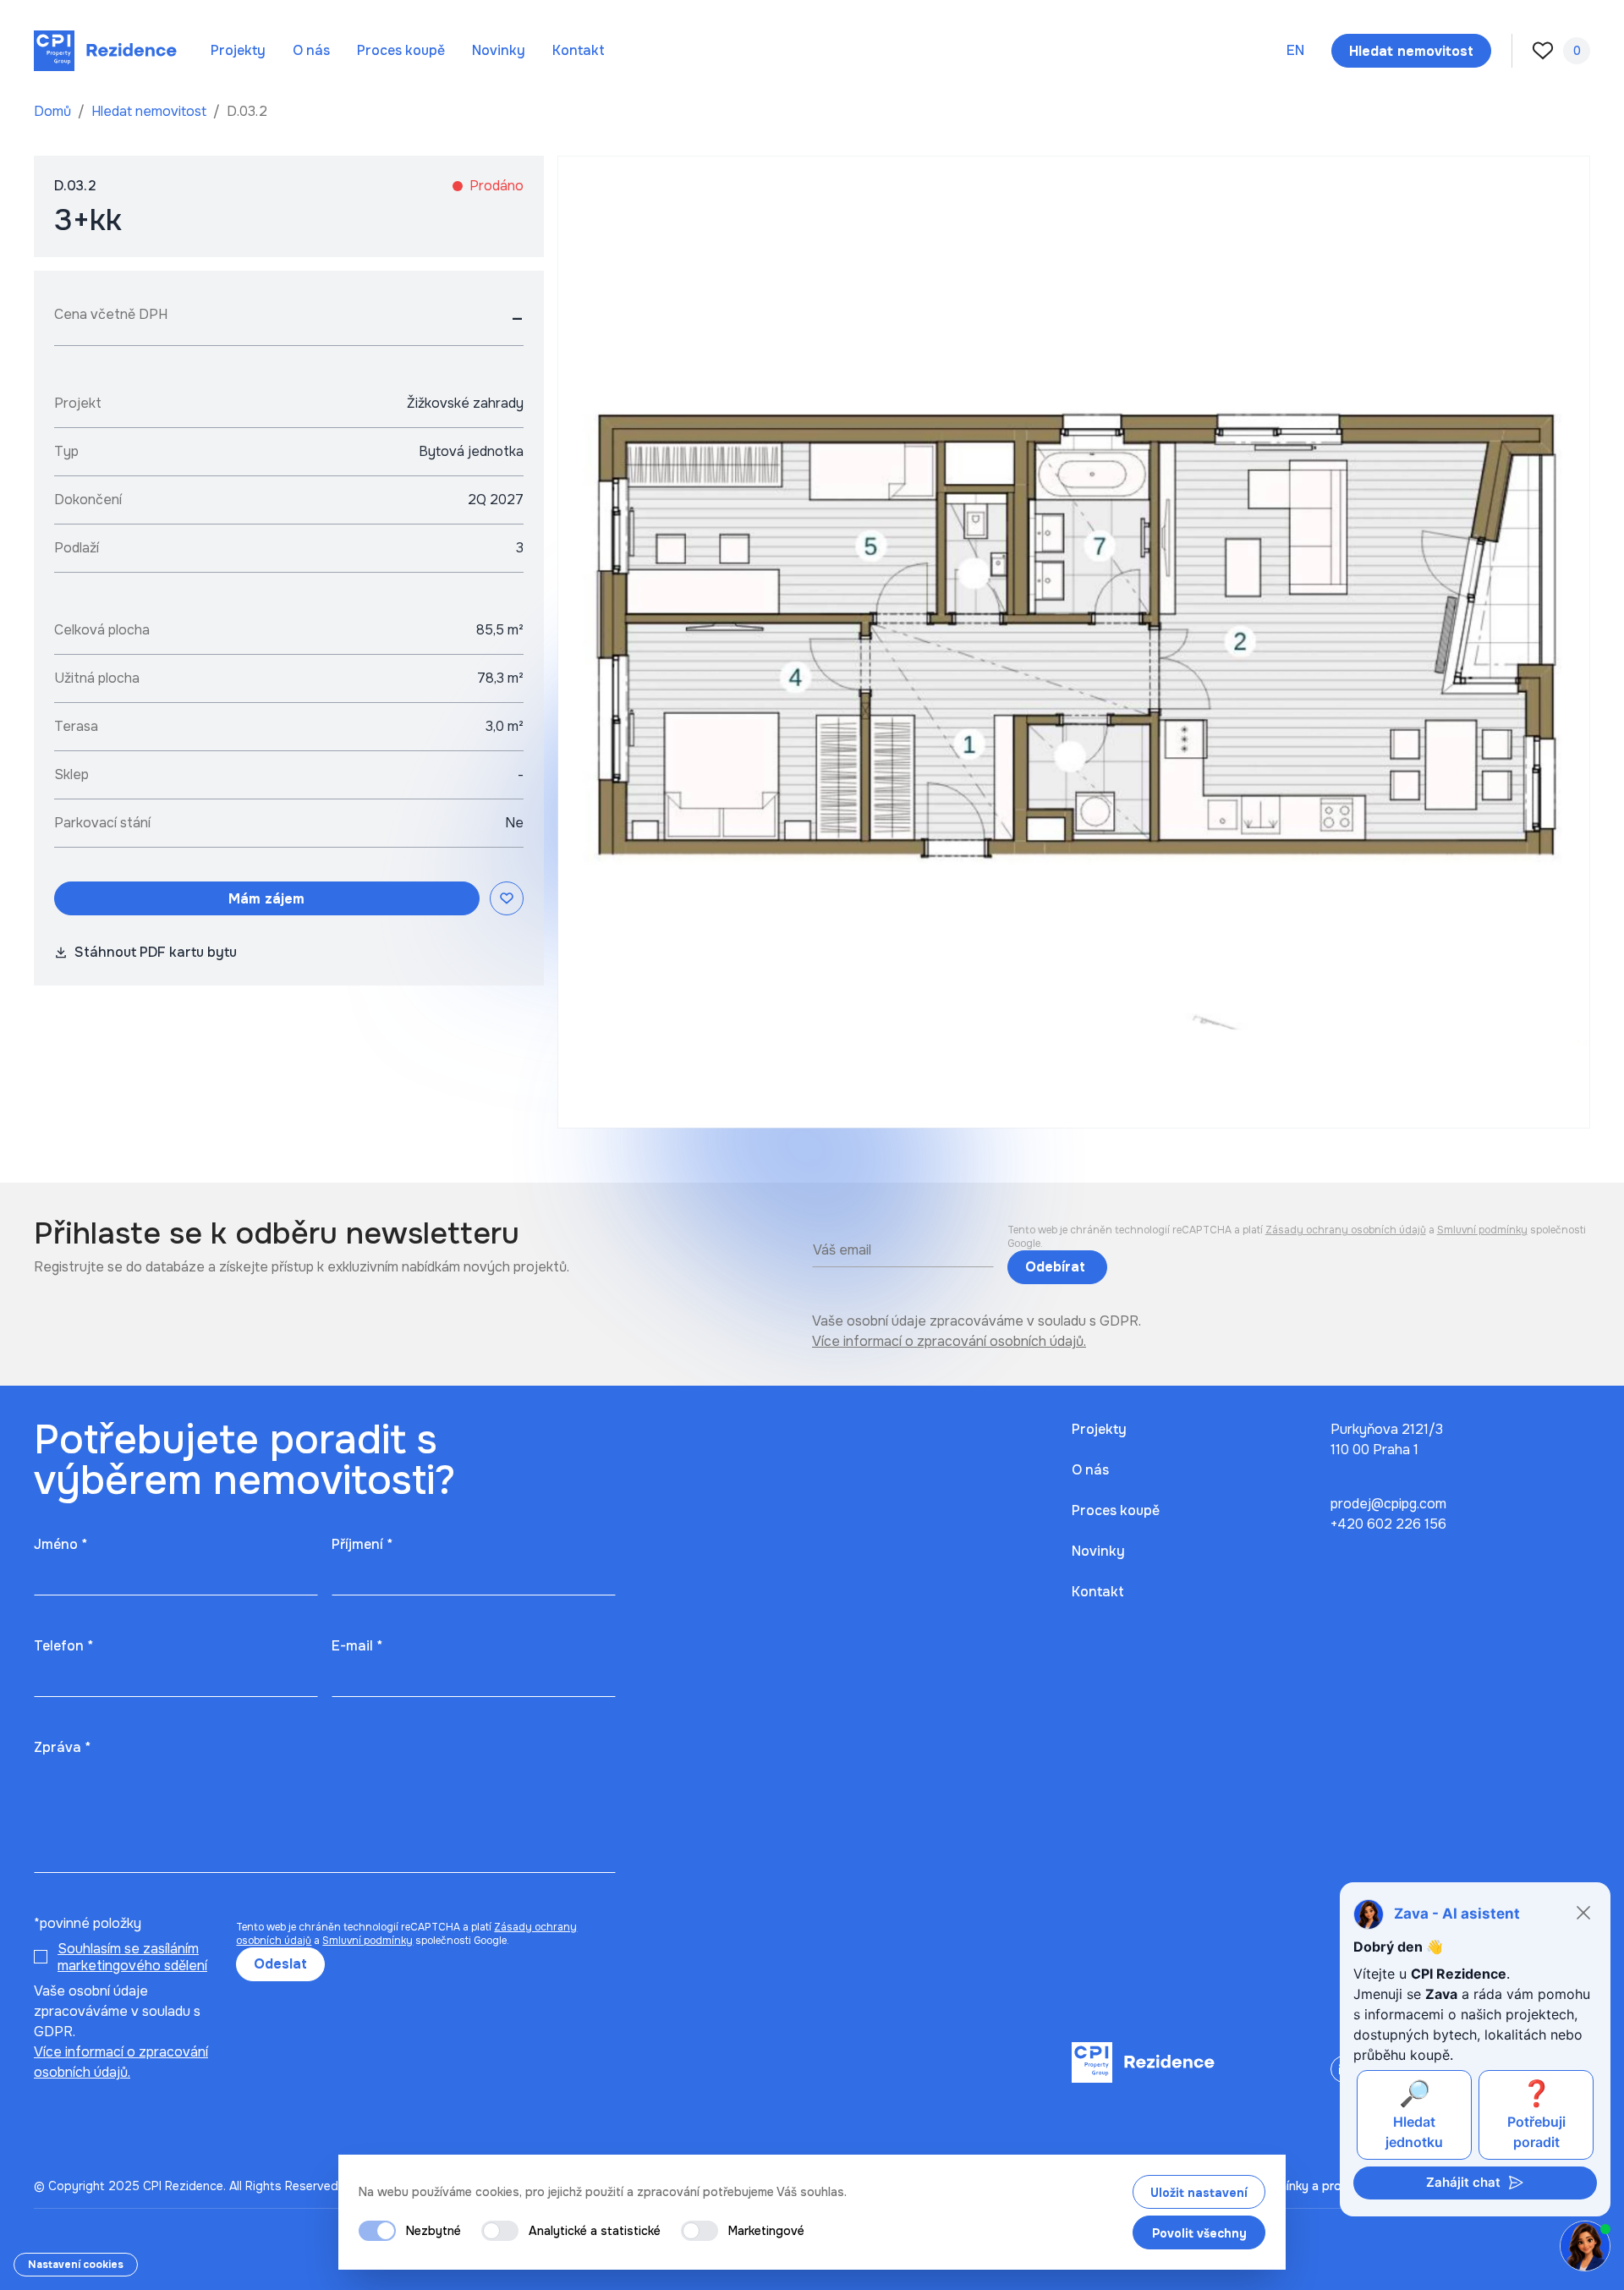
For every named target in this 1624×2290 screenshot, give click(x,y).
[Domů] (105, 51)
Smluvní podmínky (1482, 1230)
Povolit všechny (1199, 2233)
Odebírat (1057, 1267)
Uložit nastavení (1199, 2193)
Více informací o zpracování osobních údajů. (949, 1341)
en (1295, 50)
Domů (54, 111)
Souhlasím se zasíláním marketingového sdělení (132, 1957)
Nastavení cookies (76, 2265)
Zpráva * (62, 1747)
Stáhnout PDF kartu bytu (156, 952)
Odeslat (280, 1964)
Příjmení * (362, 1544)
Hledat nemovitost (151, 111)
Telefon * (63, 1646)
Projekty (238, 50)
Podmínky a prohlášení (1317, 2186)
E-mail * (357, 1646)
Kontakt (579, 50)
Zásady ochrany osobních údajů (1346, 1230)
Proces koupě (401, 50)
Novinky (499, 50)
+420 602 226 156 (1388, 1524)
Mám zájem (266, 899)
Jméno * (60, 1544)
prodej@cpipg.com (1388, 1504)
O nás (311, 50)
